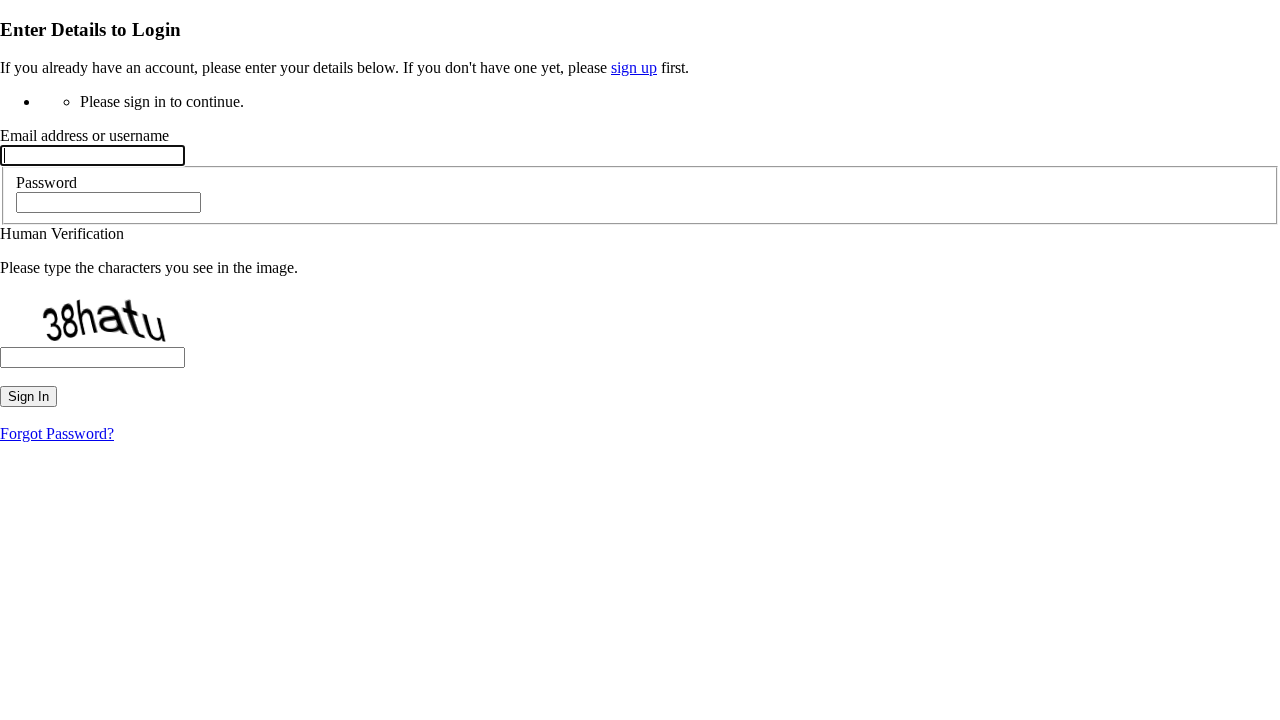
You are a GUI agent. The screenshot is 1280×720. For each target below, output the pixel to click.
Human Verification (62, 233)
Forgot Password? (57, 433)
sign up (634, 67)
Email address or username (84, 135)
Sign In (28, 396)
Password (46, 182)
